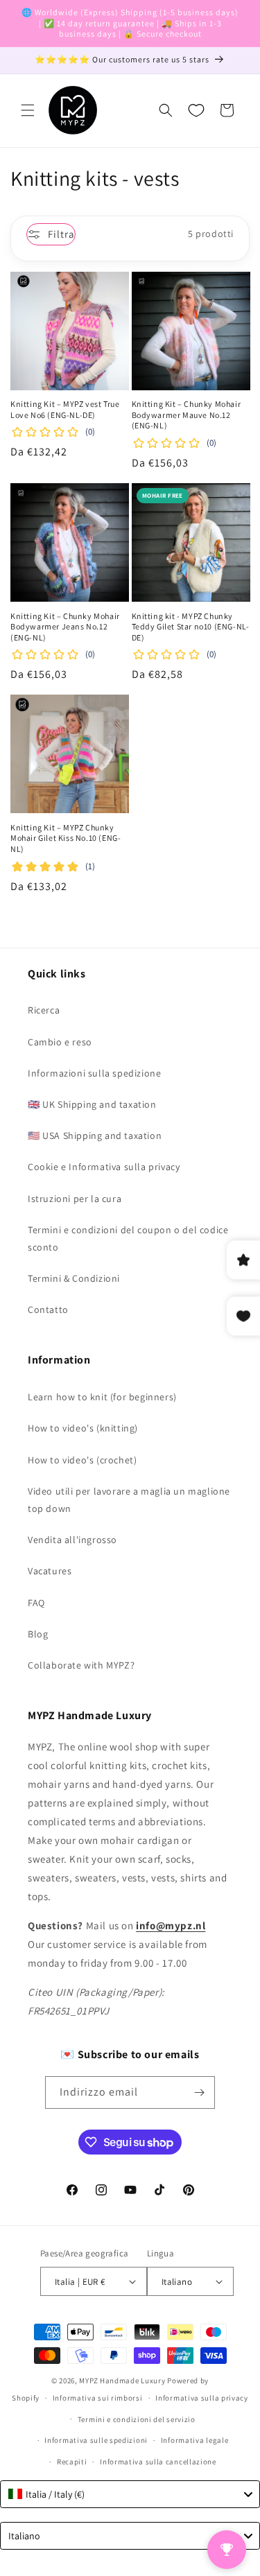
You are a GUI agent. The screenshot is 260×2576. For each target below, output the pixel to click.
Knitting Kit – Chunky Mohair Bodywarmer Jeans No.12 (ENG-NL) (65, 627)
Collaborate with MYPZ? (81, 1665)
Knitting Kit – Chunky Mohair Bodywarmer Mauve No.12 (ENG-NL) (187, 415)
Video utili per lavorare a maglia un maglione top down (129, 1500)
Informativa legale (195, 2440)
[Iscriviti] (199, 2092)
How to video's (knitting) (83, 1428)
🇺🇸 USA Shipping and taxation (95, 1135)
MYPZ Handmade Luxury (122, 2381)
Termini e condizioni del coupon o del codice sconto (128, 1238)
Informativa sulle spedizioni (96, 2440)
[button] (28, 110)
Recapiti (72, 2462)
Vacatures (50, 1571)
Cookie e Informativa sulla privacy (104, 1167)
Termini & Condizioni (74, 1278)
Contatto (48, 1309)
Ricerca (44, 1010)
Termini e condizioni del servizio (137, 2419)
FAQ (36, 1603)
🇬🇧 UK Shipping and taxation (92, 1104)
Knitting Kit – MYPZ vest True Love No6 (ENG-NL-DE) (65, 409)
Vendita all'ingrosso (72, 1540)
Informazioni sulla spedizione (94, 1073)
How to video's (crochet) (82, 1460)
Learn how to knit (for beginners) (102, 1397)
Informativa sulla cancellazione (158, 2462)
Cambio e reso (60, 1042)
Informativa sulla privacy (202, 2398)
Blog (38, 1634)
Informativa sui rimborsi (98, 2398)
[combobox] (130, 2494)
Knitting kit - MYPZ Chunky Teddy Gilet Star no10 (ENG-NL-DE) (191, 627)
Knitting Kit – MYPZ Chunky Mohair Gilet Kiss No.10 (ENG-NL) (66, 838)
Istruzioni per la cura (75, 1199)
